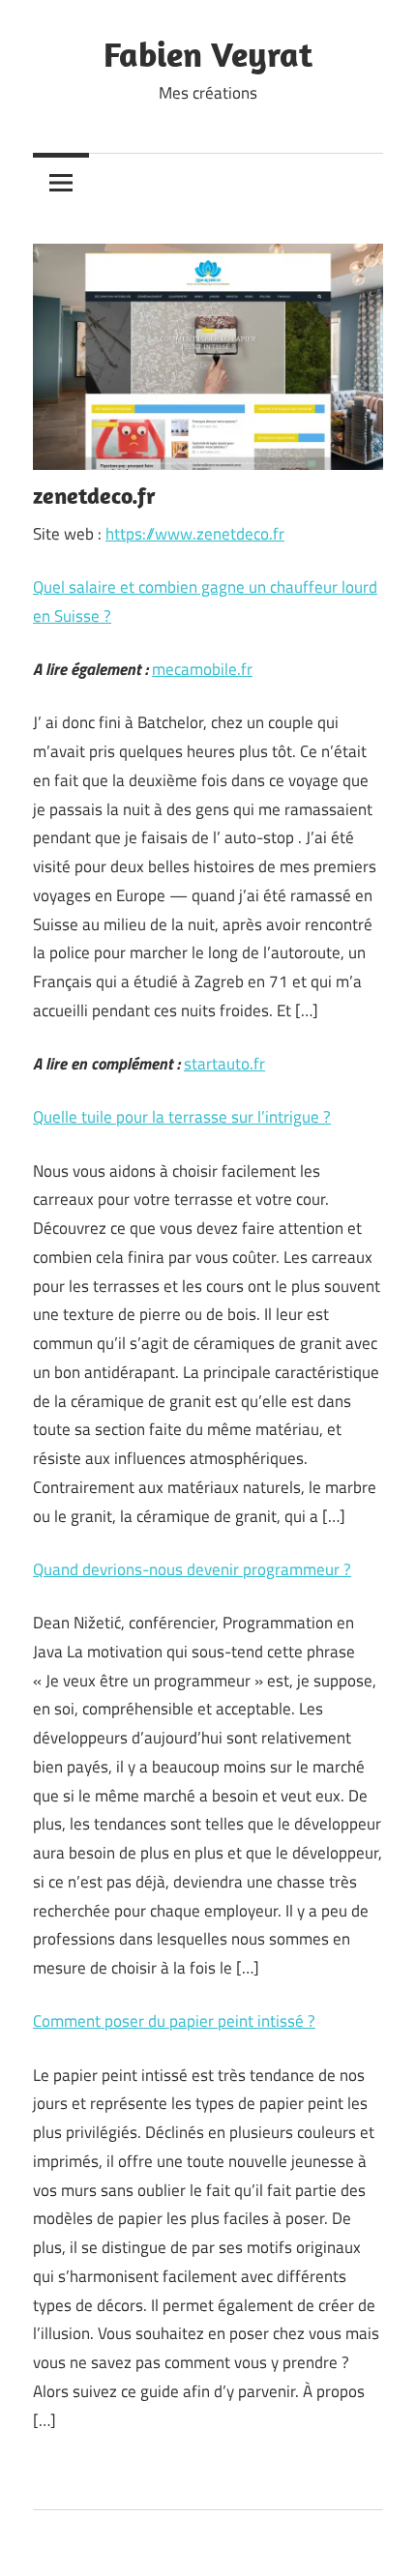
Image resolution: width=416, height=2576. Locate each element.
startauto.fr (224, 1064)
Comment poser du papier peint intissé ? (174, 2021)
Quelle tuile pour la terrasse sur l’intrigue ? (182, 1117)
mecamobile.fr (202, 669)
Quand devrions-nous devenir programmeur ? (192, 1569)
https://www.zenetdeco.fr (195, 534)
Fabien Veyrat (208, 54)
